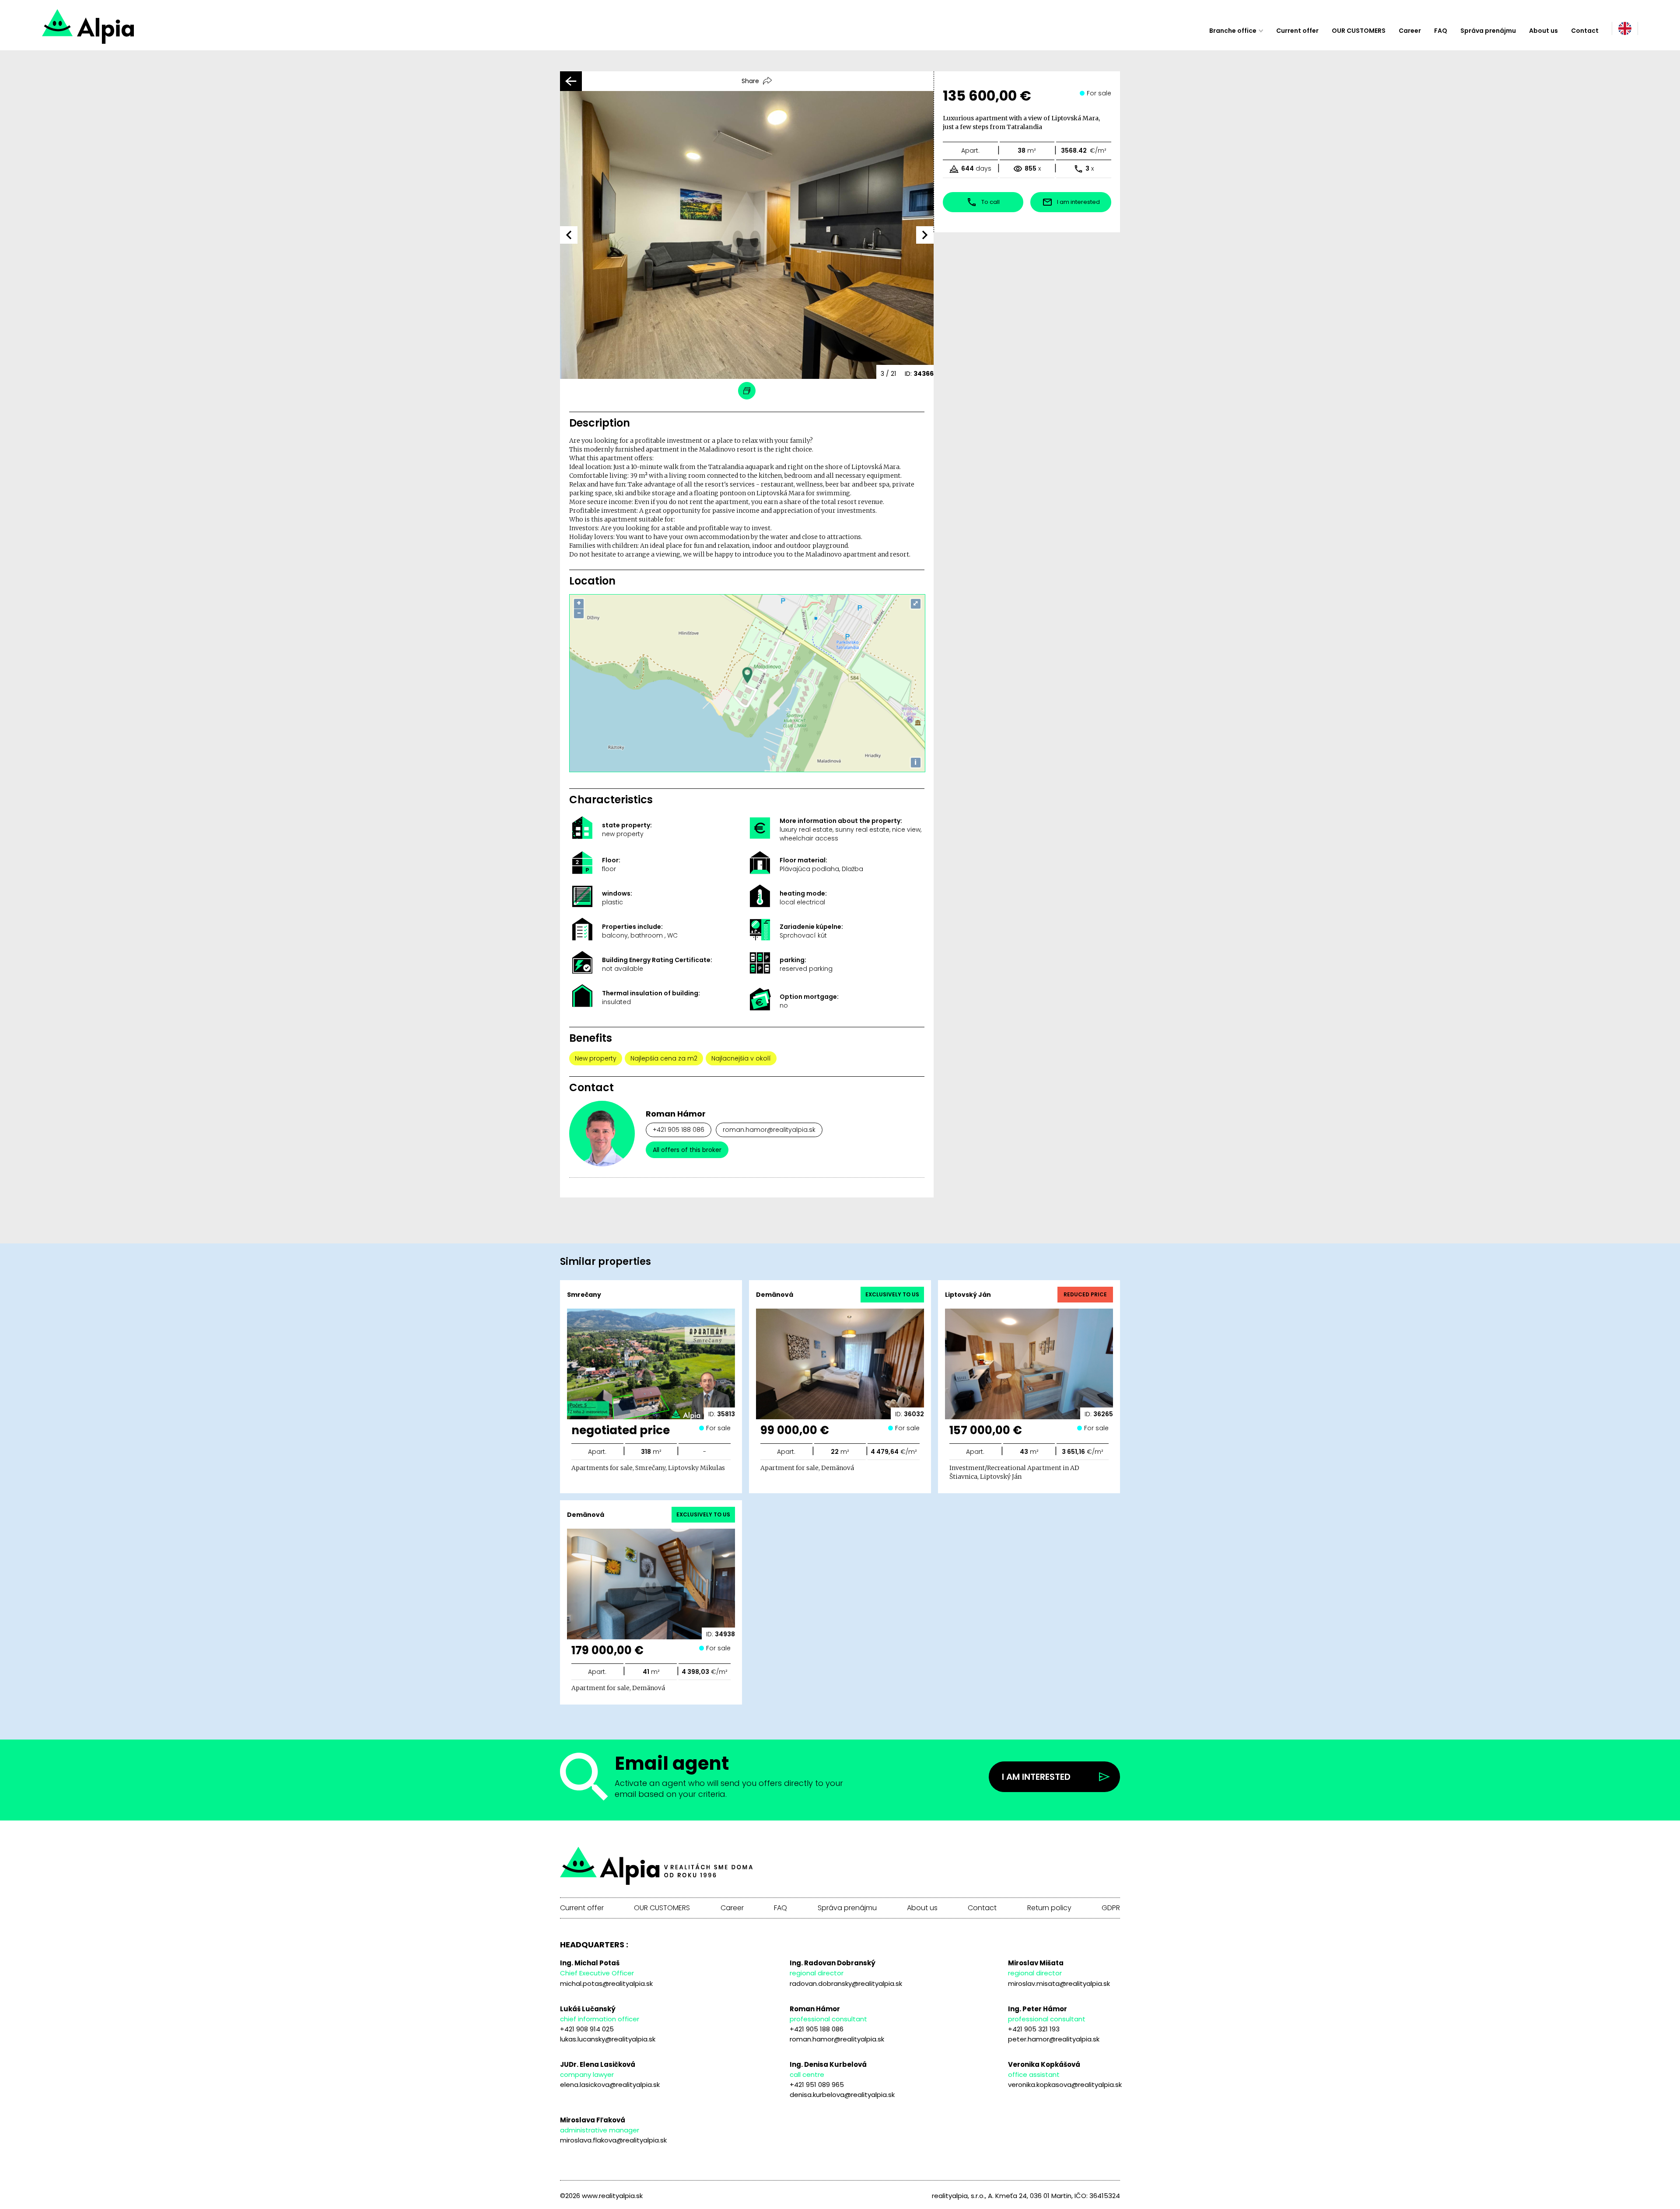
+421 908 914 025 (587, 2029)
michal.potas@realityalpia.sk (606, 1983)
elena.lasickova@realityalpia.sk (610, 2085)
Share (750, 81)
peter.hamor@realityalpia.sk (1054, 2039)
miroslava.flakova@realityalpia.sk (613, 2140)
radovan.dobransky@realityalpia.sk (846, 1983)
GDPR (1111, 1908)
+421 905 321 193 (1034, 2029)
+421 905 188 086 (679, 1130)
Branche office (1233, 31)
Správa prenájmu (1488, 31)
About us (1543, 31)
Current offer (1297, 31)
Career (1410, 31)
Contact (1585, 31)
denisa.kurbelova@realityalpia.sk (842, 2095)
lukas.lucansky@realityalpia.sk (608, 2039)
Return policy (1049, 1908)
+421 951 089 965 (817, 2085)
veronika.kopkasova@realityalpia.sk (1065, 2085)
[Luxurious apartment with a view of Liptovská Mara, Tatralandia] (119, 31)
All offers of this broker (687, 1150)
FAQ (1441, 31)
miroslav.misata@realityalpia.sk (1059, 1983)
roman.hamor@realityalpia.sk (769, 1130)
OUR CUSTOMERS (1359, 31)
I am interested (1036, 1777)
